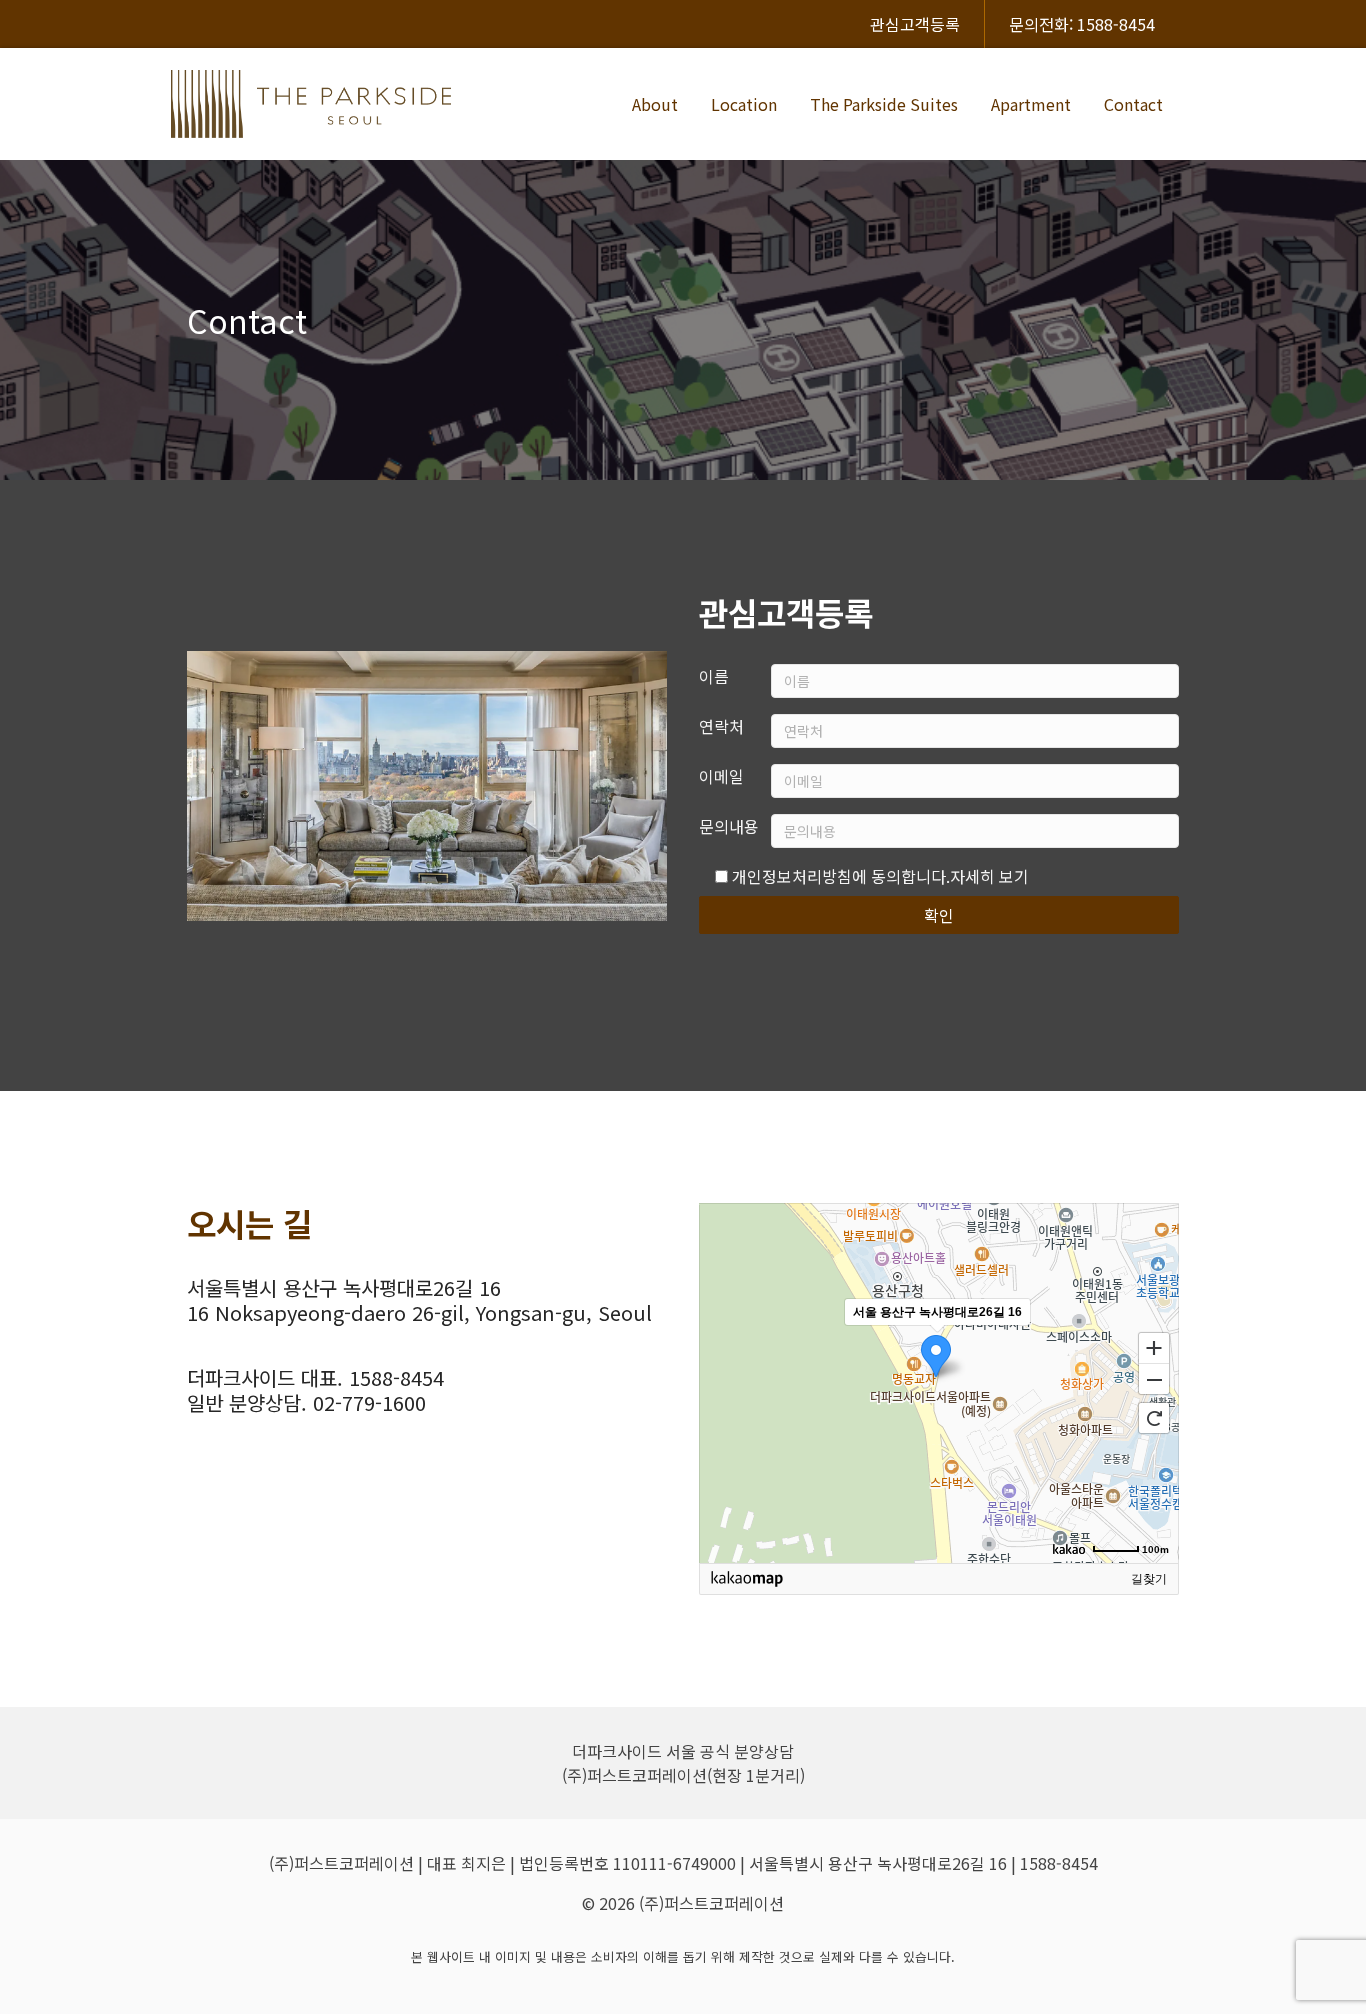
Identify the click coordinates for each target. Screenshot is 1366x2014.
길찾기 (1149, 1579)
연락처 (721, 726)
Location (744, 104)
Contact (1133, 104)
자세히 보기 (989, 876)
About (655, 104)
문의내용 (729, 826)
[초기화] (1154, 1418)
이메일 (721, 776)
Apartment (1031, 104)
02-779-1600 (369, 1402)
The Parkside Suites (884, 104)
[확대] (1154, 1347)
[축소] (1154, 1380)
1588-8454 (396, 1377)
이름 (714, 676)
